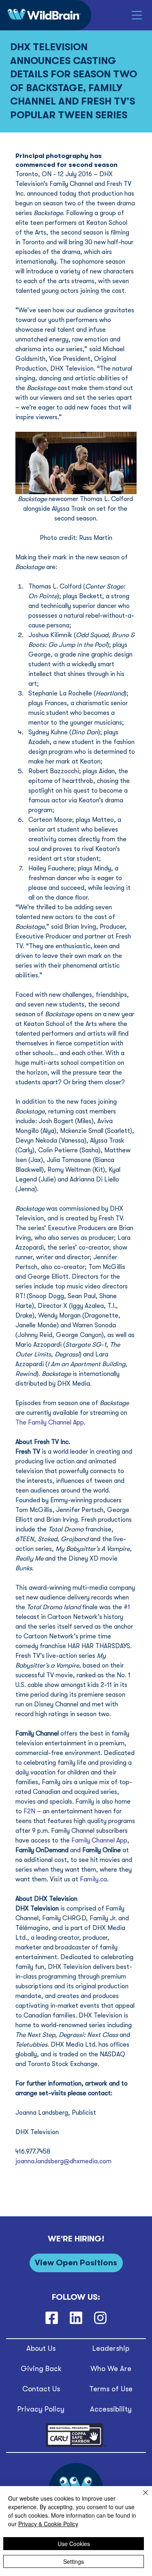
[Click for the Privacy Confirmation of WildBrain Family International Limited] (76, 2445)
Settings (74, 2561)
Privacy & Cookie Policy (48, 2524)
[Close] (141, 2497)
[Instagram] (101, 2318)
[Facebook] (51, 2318)
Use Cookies (74, 2544)
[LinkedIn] (76, 2318)
